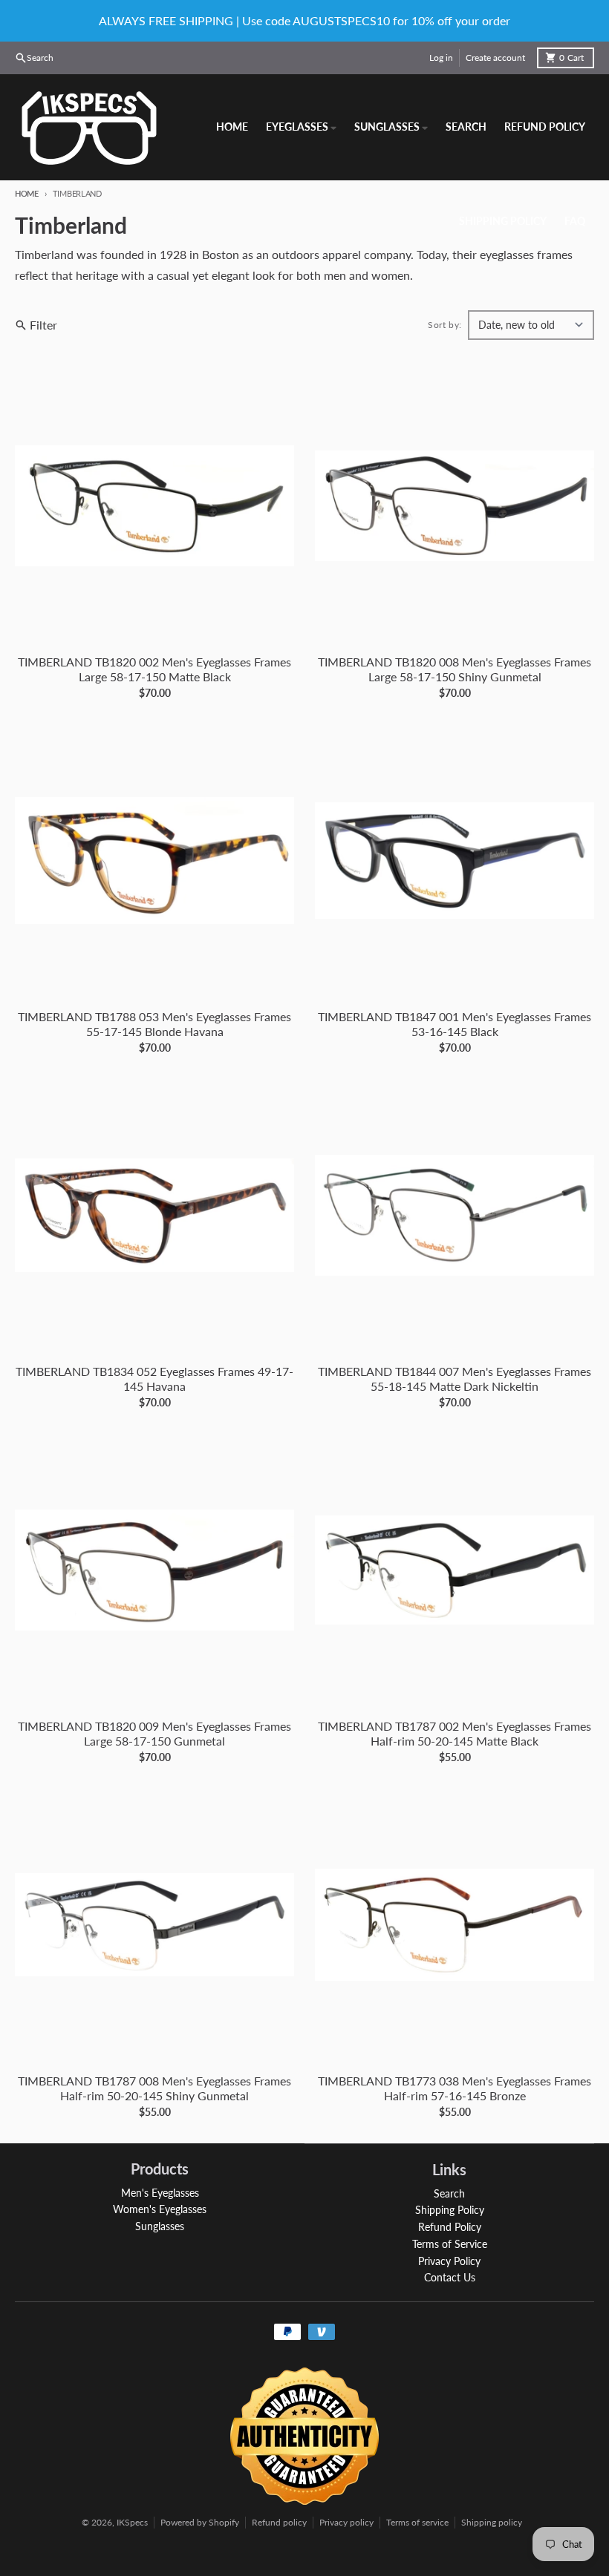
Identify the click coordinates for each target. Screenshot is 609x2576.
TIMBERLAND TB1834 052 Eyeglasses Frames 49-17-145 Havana (154, 1379)
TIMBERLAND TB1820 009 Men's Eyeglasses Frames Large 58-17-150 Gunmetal (154, 1733)
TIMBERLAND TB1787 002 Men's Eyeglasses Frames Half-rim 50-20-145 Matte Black (455, 1733)
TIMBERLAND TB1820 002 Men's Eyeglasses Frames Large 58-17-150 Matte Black (154, 669)
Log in (441, 58)
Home (27, 193)
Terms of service (417, 2522)
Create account (495, 58)
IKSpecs (132, 2522)
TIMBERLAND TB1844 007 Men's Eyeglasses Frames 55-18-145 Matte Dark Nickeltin (455, 1379)
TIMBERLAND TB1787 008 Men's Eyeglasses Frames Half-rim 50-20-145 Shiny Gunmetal (154, 2088)
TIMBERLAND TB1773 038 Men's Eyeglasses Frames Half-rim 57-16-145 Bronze (455, 2088)
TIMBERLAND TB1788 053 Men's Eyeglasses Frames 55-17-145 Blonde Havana (154, 1024)
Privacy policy (346, 2522)
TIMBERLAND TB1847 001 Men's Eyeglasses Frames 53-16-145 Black (455, 1024)
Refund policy (279, 2522)
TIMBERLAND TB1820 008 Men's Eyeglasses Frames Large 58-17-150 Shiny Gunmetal (455, 669)
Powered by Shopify (200, 2522)
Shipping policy (492, 2522)
